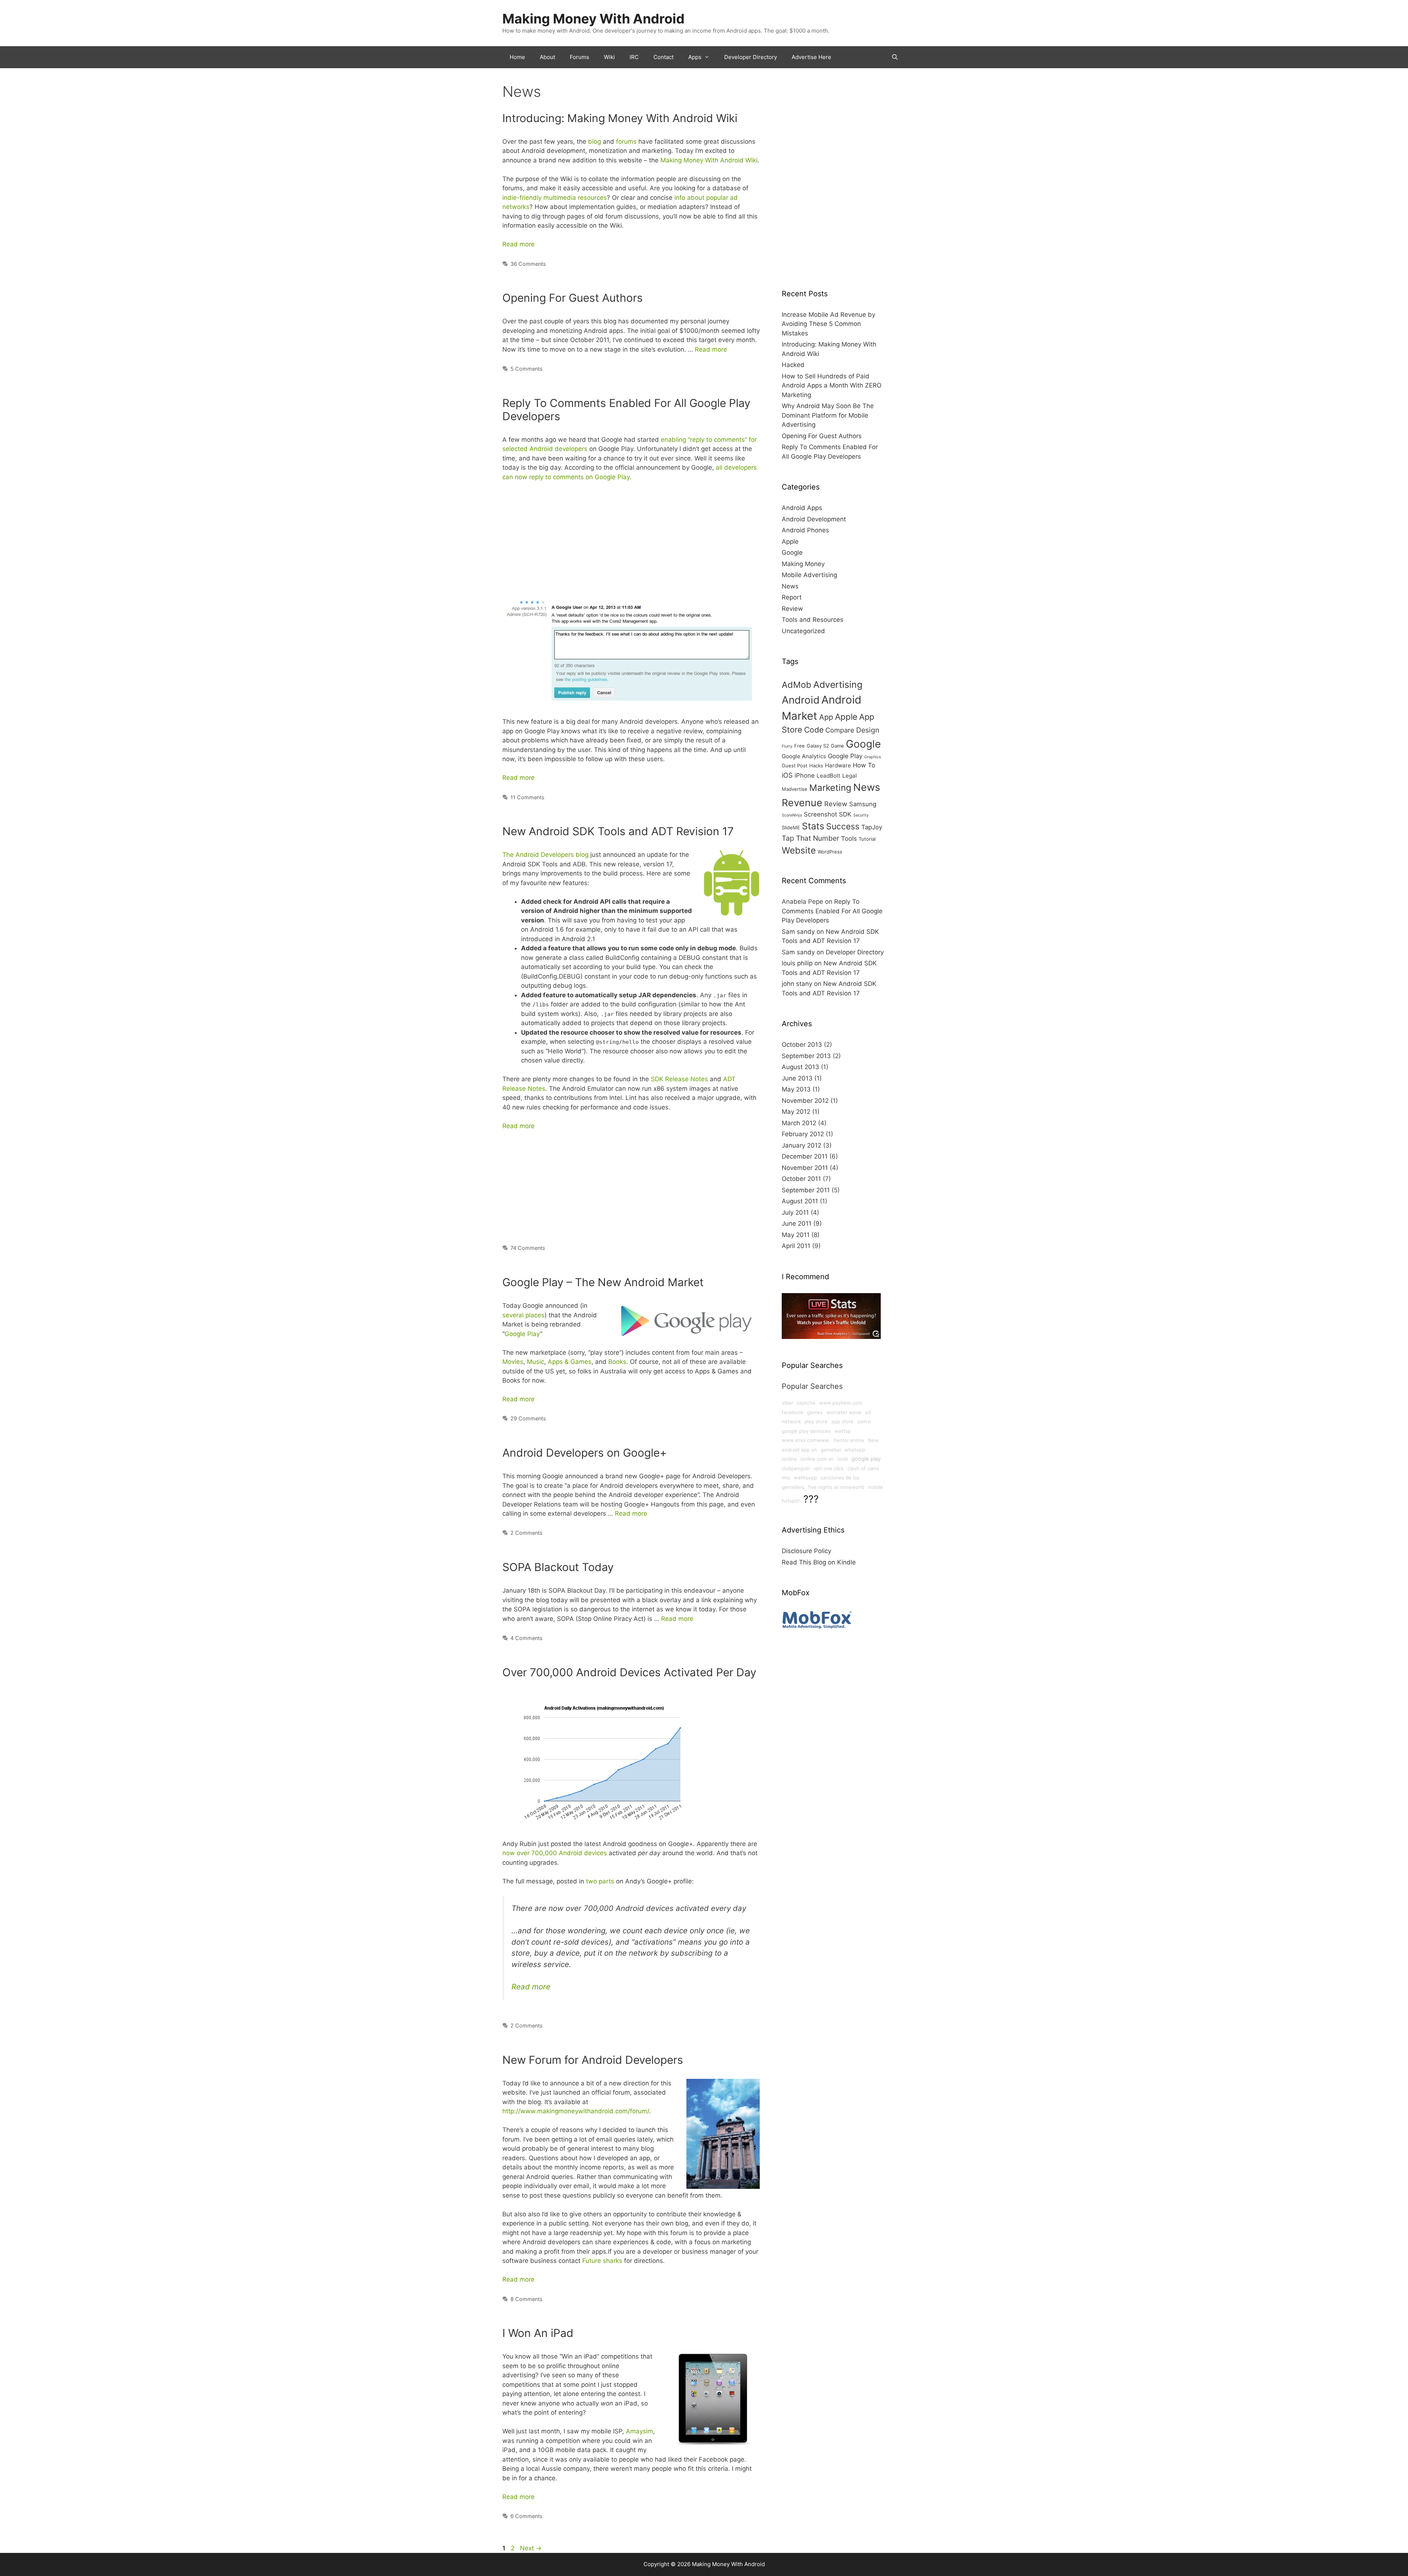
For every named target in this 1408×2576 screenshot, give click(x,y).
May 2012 (796, 1112)
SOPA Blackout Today (558, 1567)
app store (842, 1421)
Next (531, 2548)
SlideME (791, 828)
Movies (513, 1362)
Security (861, 815)
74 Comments (528, 1248)
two (591, 1881)
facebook (793, 1412)
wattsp (843, 1431)
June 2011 (797, 1223)
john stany (797, 984)
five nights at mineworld (836, 1487)
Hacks (816, 766)
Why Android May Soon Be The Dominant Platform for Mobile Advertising (828, 415)
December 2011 (805, 1156)
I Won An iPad (538, 2333)
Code (814, 730)
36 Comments (528, 264)
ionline (789, 1459)
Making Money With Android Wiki (709, 160)
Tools (849, 839)
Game (837, 746)
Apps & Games (570, 1362)
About (547, 57)
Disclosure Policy (806, 1551)
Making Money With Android (593, 19)
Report (792, 597)
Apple (790, 542)
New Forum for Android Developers (593, 2060)
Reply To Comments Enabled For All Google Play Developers (832, 911)
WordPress (830, 852)
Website (799, 850)
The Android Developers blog (545, 855)
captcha (806, 1403)
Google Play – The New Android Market (603, 1282)
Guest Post (795, 766)
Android (801, 700)
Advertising (838, 685)
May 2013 (796, 1089)
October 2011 (801, 1179)
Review (792, 609)
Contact (663, 57)
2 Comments (527, 1533)
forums (626, 142)
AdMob (797, 685)
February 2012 (803, 1134)
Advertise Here (811, 57)
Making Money (803, 564)
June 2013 (797, 1078)
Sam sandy (798, 932)
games (815, 1412)
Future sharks (602, 2261)
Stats (813, 826)
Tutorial (867, 839)
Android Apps (802, 508)
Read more (518, 244)
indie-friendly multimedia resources (555, 198)
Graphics (873, 757)
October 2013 (802, 1045)
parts (606, 1881)
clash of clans (863, 1468)
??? (811, 1499)
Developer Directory (751, 57)
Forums (580, 57)
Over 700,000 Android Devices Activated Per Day (629, 1672)
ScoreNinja (792, 815)
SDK (845, 814)
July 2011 (795, 1212)
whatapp (855, 1450)
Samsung (863, 804)
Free (800, 746)
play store (816, 1421)
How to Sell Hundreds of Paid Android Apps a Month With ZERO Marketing (832, 386)
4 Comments (527, 1638)
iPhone (805, 775)
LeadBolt (828, 776)
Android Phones (805, 530)
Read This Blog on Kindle (819, 1562)
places (535, 1315)
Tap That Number (811, 838)
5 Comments (527, 369)
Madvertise (795, 789)
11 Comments (527, 797)
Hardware (838, 765)
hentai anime (849, 1440)
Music (536, 1362)
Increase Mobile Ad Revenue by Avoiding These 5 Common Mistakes (828, 324)
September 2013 (806, 1056)
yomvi (864, 1421)
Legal (850, 776)
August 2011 (800, 1201)
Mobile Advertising (809, 575)
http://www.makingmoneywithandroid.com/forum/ (576, 2111)
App (826, 717)
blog (595, 142)
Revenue (802, 803)
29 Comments (528, 1418)
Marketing (830, 788)
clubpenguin (796, 1468)
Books (617, 1362)
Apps (695, 57)
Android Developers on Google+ (585, 1453)
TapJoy (872, 827)
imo (786, 1478)
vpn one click (829, 1468)
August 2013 (800, 1067)
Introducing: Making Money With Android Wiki (620, 118)
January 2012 (802, 1145)
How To (864, 765)
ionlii (843, 1459)
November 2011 (805, 1168)
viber (787, 1403)
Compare (840, 730)
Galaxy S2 (818, 746)
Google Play (522, 1334)
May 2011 (796, 1235)
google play (866, 1459)
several (513, 1315)
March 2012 (799, 1123)
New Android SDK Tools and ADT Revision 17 (618, 831)
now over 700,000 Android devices (555, 1853)
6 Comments (527, 2516)
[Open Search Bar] (895, 57)
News (790, 586)
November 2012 (805, 1101)
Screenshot (820, 814)
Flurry (787, 746)
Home (517, 57)
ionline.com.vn (817, 1459)
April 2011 (796, 1246)
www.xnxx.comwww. (806, 1440)
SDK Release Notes (679, 1079)
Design (868, 730)
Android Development (814, 519)
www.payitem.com (841, 1403)
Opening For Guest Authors (573, 298)
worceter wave (844, 1412)
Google (792, 553)
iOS (787, 775)
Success (843, 826)
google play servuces (806, 1431)
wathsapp (805, 1478)
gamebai (831, 1450)
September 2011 (806, 1190)
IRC (634, 57)
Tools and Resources (813, 620)
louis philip (797, 963)
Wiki (609, 57)
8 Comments (527, 2299)
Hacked (793, 365)
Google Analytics (804, 756)
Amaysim (639, 2431)
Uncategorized (803, 631)
